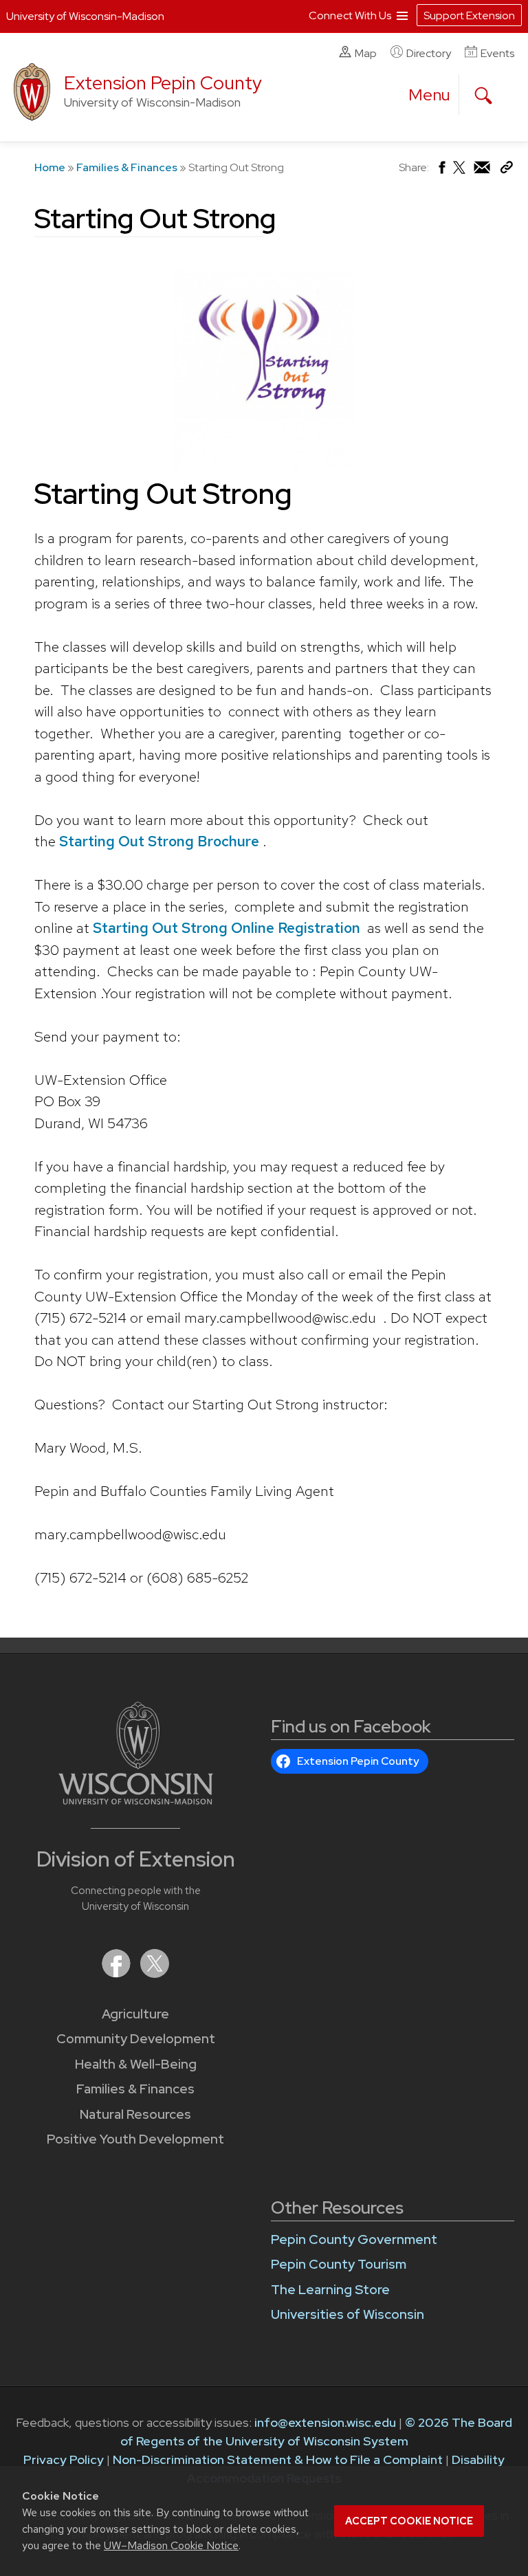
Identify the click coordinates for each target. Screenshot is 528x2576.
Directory (429, 53)
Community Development (136, 2039)
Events (497, 53)
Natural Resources (135, 2114)
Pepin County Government (354, 2239)
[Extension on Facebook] (118, 1973)
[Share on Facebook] (441, 171)
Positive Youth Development (135, 2139)
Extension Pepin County (163, 83)
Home (50, 167)
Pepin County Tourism (339, 2264)
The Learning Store (330, 2290)
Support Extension (469, 15)
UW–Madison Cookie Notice (171, 2545)
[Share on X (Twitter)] (460, 173)
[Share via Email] (483, 171)
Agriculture (135, 2014)
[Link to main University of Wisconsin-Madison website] (136, 1800)
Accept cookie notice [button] (409, 2521)
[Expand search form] (483, 96)
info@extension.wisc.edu (325, 2422)
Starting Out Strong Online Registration (227, 928)
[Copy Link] (506, 170)
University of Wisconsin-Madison (85, 16)
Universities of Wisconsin (348, 2314)
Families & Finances (127, 167)
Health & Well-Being (136, 2064)
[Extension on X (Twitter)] (155, 1973)
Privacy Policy (64, 2459)
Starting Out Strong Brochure (161, 841)
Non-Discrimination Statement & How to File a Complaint (278, 2459)
